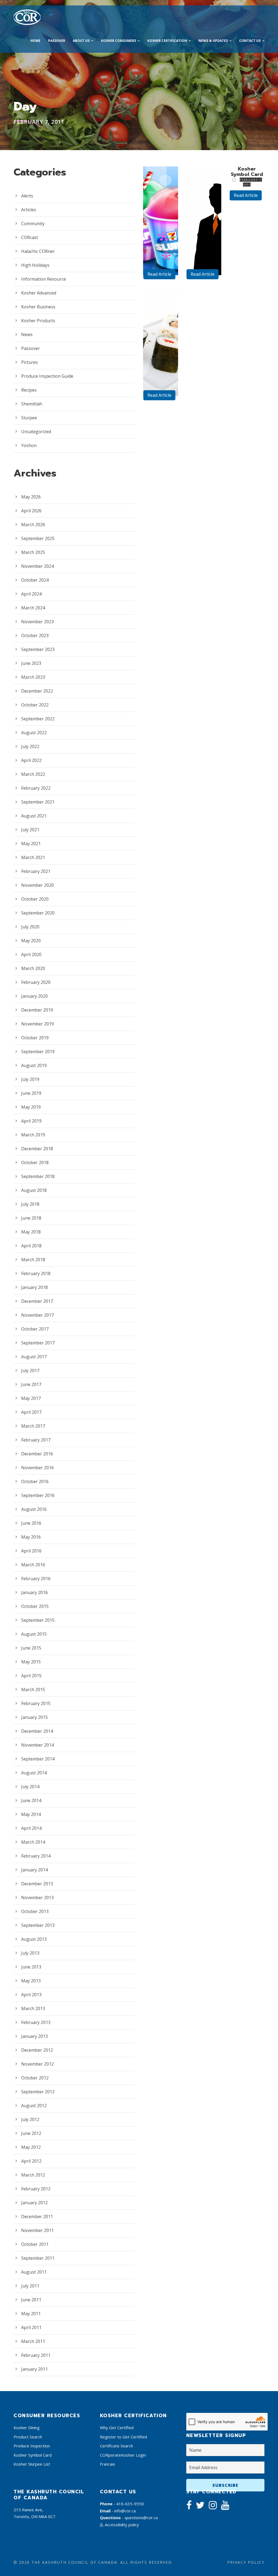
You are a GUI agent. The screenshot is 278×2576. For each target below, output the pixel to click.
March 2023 (33, 677)
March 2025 (33, 552)
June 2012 (31, 2133)
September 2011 (38, 2258)
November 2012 (37, 2064)
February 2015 (36, 1703)
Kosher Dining (27, 2428)
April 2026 (31, 511)
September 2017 (38, 1343)
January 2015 (34, 1717)
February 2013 (36, 2022)
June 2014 (31, 1800)
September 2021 (38, 802)
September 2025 (38, 538)
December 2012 (37, 2050)
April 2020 (31, 954)
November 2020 (37, 885)
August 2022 (34, 733)
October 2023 (35, 636)
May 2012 (31, 2147)
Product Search (28, 2437)
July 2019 (30, 1079)
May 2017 (31, 1398)
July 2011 (30, 2286)
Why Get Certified (117, 2428)
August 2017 (34, 1357)
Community (33, 224)
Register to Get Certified (123, 2437)
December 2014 (37, 1731)
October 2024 (35, 580)
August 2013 (34, 1939)
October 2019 (35, 1038)
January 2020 (34, 996)
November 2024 (37, 566)
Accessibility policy (121, 2525)
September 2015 (38, 1620)
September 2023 (38, 649)
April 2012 (31, 2161)
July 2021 (30, 830)
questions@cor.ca (141, 2518)
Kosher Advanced (39, 293)
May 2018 (31, 1232)
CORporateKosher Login (123, 2455)
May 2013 (31, 1981)
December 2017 (37, 1301)
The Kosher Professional (206, 216)
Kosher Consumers (119, 41)
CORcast (30, 237)
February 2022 (36, 788)
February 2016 (36, 1579)
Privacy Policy (246, 2562)
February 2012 (36, 2189)
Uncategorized (36, 432)
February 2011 (36, 2355)
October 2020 (35, 899)
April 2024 (31, 594)
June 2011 (31, 2300)
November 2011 (37, 2230)
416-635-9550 (130, 2504)
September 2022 (38, 719)
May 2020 (31, 941)
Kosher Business (38, 307)
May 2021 (31, 844)
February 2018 (36, 1273)
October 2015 (35, 1606)
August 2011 (34, 2272)
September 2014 (38, 1759)
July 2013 (30, 1953)
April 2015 (31, 1676)
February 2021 (36, 871)
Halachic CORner (38, 251)
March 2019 (33, 1135)
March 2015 (33, 1690)
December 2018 (37, 1149)
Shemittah (32, 404)
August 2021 (34, 816)
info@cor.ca (125, 2511)
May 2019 (31, 1107)
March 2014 (33, 1842)
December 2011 (37, 2217)
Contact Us (250, 41)
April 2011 (31, 2327)
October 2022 (35, 705)
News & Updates (213, 41)
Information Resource (44, 279)
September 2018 (38, 1176)
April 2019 (31, 1121)
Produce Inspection (32, 2446)
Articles (29, 210)
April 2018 (31, 1246)
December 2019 (37, 1010)
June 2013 (31, 1967)
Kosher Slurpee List (32, 2464)
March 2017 (33, 1426)
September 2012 (38, 2092)
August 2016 (34, 1509)
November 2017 (37, 1315)
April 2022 (31, 760)
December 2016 (37, 1454)
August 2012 (34, 2106)
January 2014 (34, 1870)
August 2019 (34, 1065)
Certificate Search (116, 2446)
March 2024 (33, 608)
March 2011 (33, 2341)
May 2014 (31, 1814)
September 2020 (38, 913)
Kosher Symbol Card (247, 172)
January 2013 (34, 2036)
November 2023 (37, 622)
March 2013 (33, 2008)
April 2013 (31, 1995)
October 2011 (35, 2244)
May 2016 (31, 1537)
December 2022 (37, 691)
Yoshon (29, 445)
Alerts (27, 196)
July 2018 (30, 1204)
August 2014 (34, 1773)
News (27, 334)
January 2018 (34, 1287)
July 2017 (30, 1371)
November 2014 (37, 1745)
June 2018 (31, 1218)
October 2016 (35, 1481)
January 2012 (34, 2203)
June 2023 (31, 663)
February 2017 (36, 1440)
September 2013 (38, 1925)
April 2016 (31, 1551)
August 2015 (34, 1634)
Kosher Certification (167, 41)
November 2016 (37, 1468)
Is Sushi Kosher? (162, 350)
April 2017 (31, 1412)
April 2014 (31, 1828)
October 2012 (35, 2078)
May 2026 (31, 497)
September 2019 (38, 1052)
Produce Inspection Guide (47, 376)
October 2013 (35, 1911)
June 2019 (31, 1093)
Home (35, 41)
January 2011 (34, 2369)
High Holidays (35, 265)
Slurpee (29, 418)
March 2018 (33, 1260)
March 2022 (33, 774)
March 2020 (33, 968)
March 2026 (33, 525)
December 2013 (37, 1884)
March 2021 (33, 857)
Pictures (29, 362)
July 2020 (30, 927)
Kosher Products (38, 321)
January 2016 (34, 1592)
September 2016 (38, 1495)
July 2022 (30, 746)
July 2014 (30, 1787)
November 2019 (37, 1024)
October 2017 (35, 1329)
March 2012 (33, 2175)
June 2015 (31, 1648)
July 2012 (30, 2119)
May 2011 (31, 2314)
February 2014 (36, 1856)
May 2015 (31, 1662)
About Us (81, 41)
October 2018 (35, 1163)
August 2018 (34, 1190)
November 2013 (37, 1898)
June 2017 (31, 1384)
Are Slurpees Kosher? (163, 224)
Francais (108, 2464)
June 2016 (31, 1523)
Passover (57, 41)
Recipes (29, 390)
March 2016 (33, 1565)
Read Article (159, 274)
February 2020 (36, 982)
